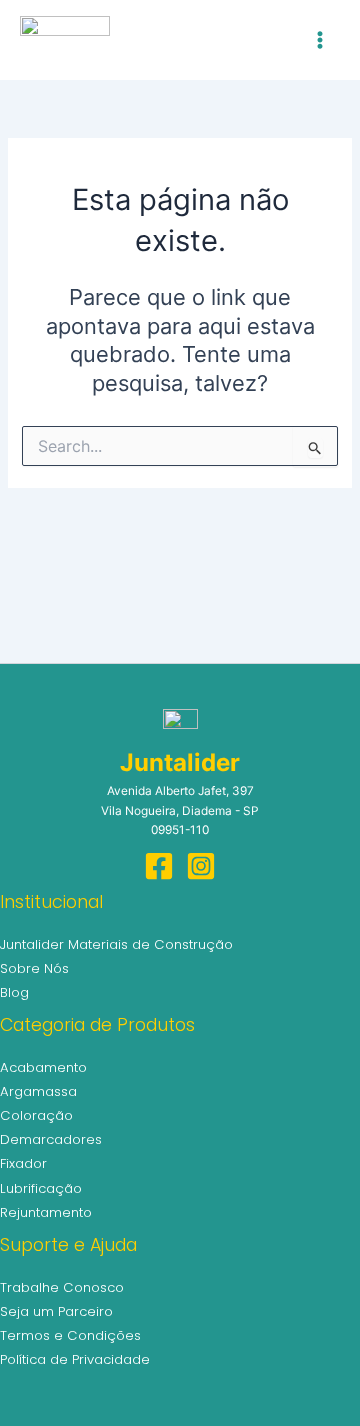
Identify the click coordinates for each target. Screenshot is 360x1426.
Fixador (23, 1163)
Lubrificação (41, 1188)
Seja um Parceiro (56, 1311)
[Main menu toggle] (320, 40)
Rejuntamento (46, 1212)
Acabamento (43, 1067)
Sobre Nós (34, 968)
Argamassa (38, 1091)
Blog (14, 992)
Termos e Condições (70, 1335)
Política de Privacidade (75, 1359)
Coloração (36, 1115)
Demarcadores (51, 1139)
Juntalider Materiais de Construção (116, 944)
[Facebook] (159, 866)
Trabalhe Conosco (62, 1287)
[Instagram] (201, 866)
